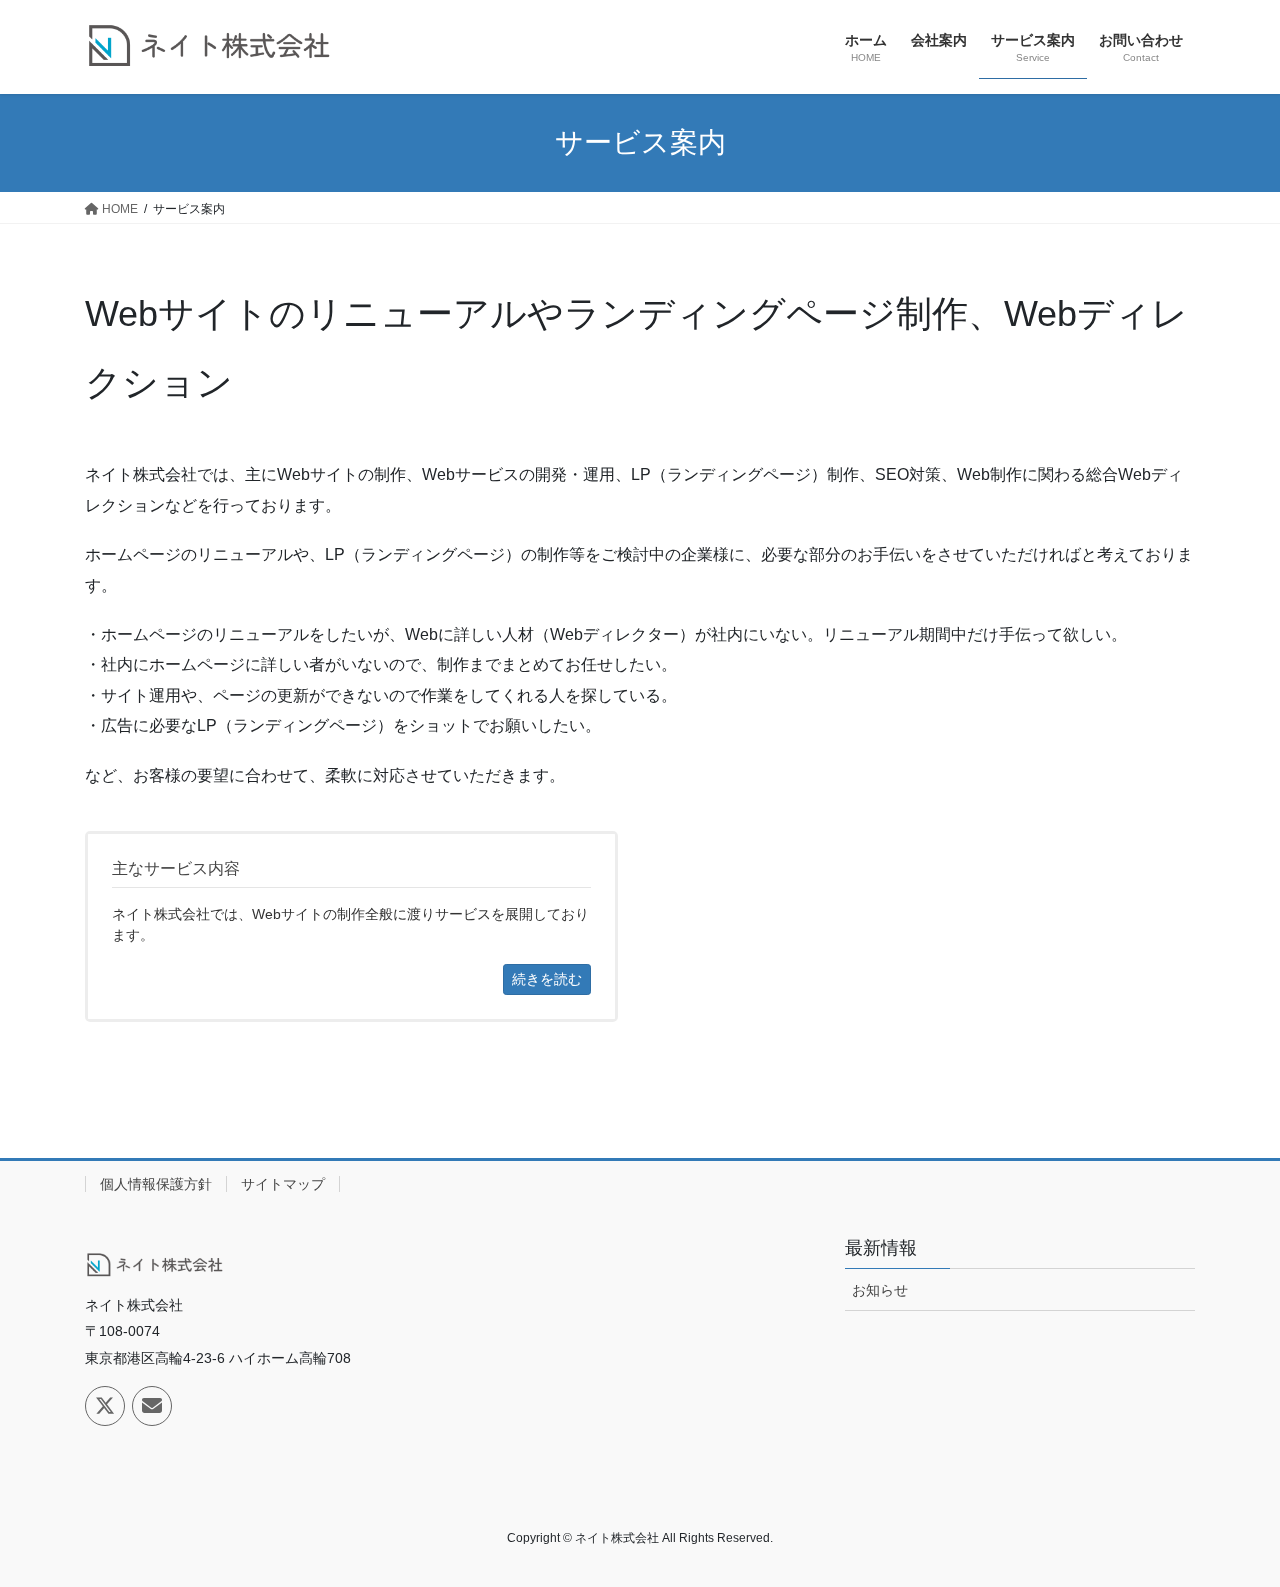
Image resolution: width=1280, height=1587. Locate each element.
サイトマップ (283, 1184)
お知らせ (880, 1290)
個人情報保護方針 (156, 1184)
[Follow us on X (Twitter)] (105, 1406)
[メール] (152, 1406)
